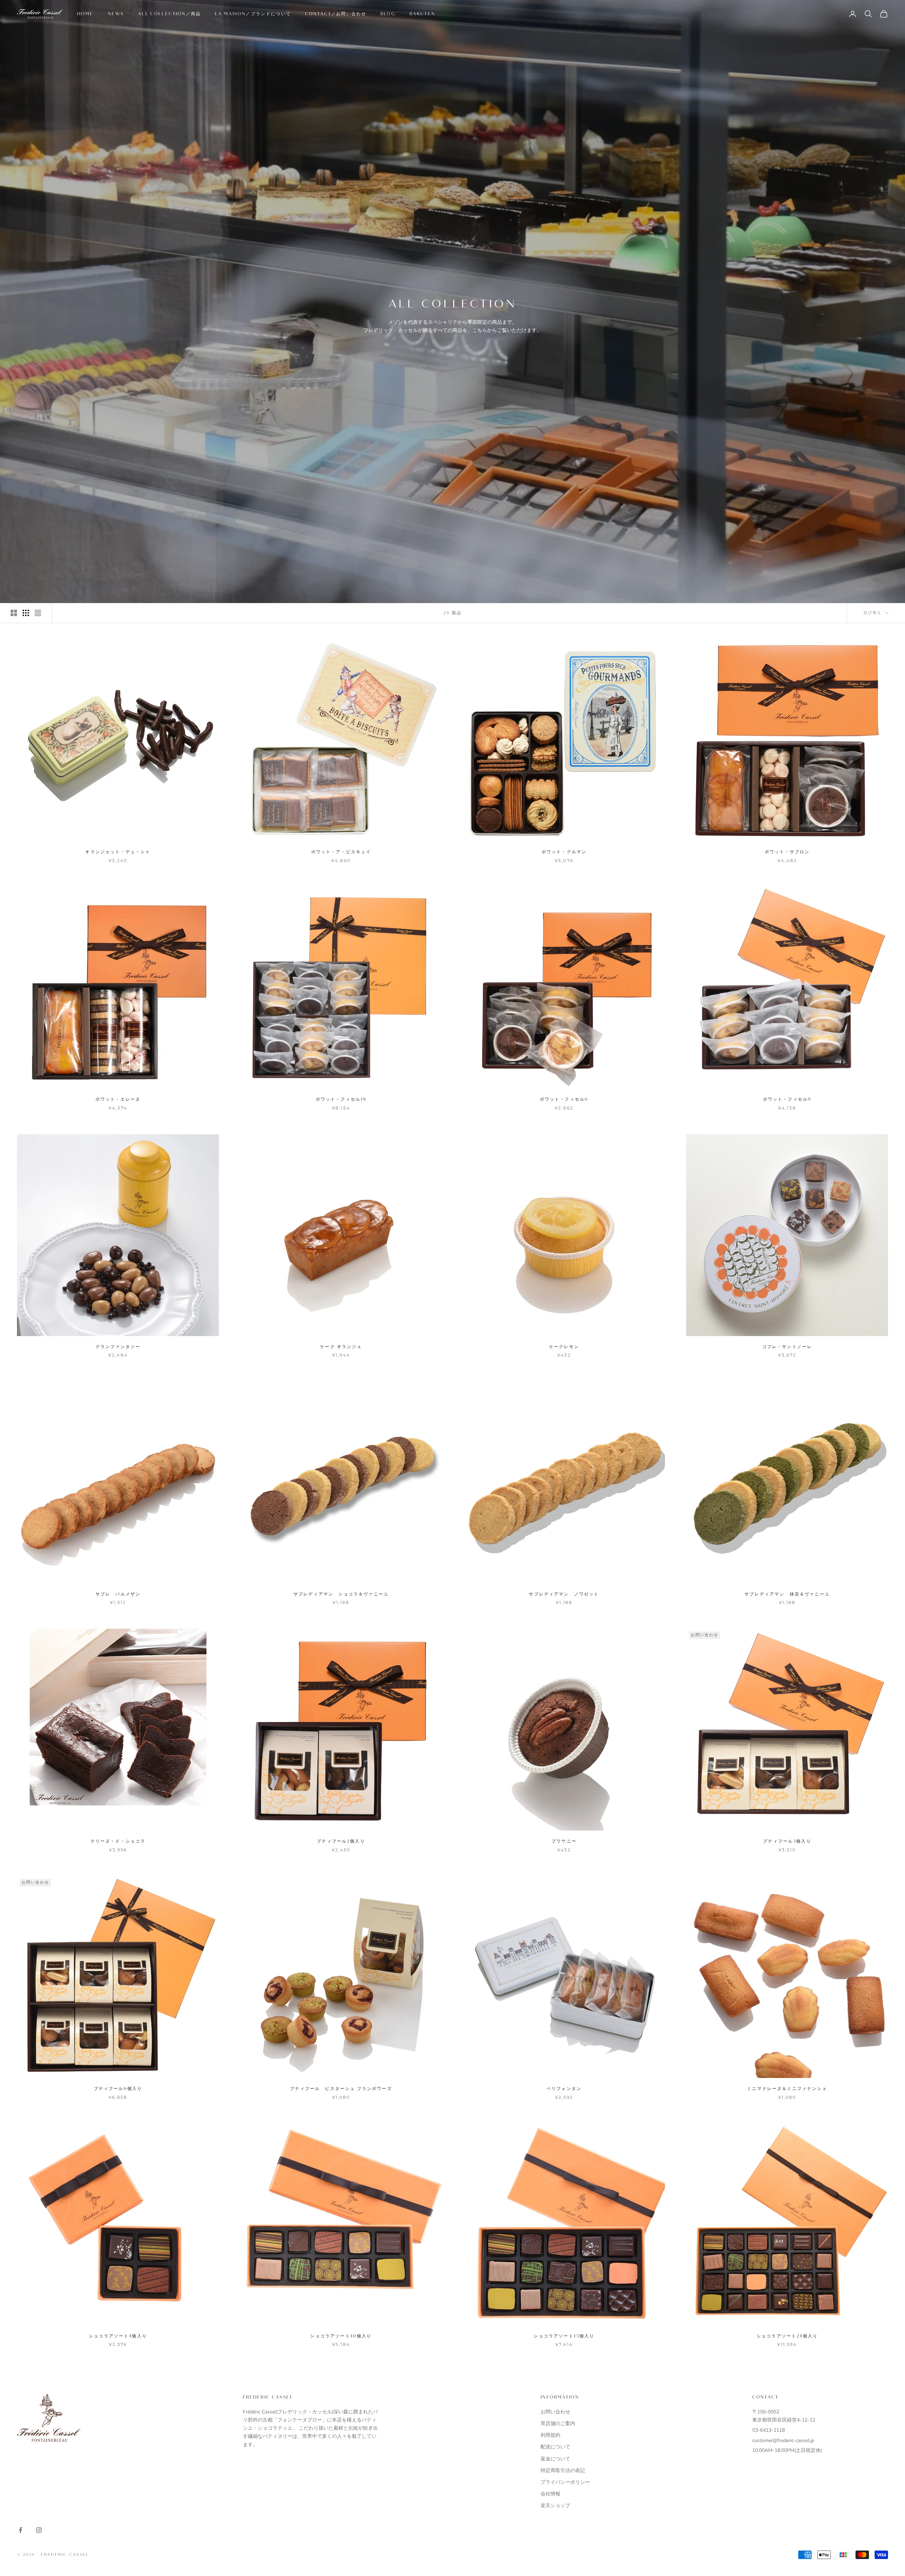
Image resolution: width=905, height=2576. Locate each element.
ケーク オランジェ (341, 1347)
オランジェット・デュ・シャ (118, 852)
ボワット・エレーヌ (118, 1099)
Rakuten (422, 14)
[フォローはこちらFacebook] (21, 2530)
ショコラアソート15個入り (564, 2336)
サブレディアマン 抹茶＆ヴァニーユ (787, 1594)
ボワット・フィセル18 (341, 1099)
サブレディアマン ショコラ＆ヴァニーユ (341, 1594)
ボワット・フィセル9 (787, 1099)
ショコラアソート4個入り (118, 2336)
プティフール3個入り (787, 1841)
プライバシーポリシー (565, 2482)
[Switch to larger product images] (14, 613)
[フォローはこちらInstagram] (39, 2530)
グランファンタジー (118, 1347)
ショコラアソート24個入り (787, 2336)
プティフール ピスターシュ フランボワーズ (341, 2089)
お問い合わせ (555, 2412)
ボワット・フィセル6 (564, 1099)
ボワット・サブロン (787, 852)
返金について (555, 2459)
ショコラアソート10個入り (341, 2336)
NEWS (116, 14)
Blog (388, 14)
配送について (555, 2447)
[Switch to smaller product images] (26, 613)
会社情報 (550, 2494)
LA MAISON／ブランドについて (253, 14)
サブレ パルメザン (118, 1594)
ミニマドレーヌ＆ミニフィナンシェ (787, 2089)
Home (85, 14)
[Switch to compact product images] (38, 613)
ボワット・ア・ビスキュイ (341, 852)
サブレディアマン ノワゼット (564, 1594)
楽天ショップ (555, 2505)
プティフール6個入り (118, 2089)
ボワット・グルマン (564, 852)
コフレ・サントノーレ (787, 1347)
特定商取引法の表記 (563, 2470)
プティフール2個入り (341, 1841)
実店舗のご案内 (558, 2423)
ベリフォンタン (564, 2089)
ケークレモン (564, 1347)
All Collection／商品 (169, 14)
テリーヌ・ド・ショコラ (118, 1841)
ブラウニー (564, 1841)
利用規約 (550, 2435)
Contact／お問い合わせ (336, 14)
